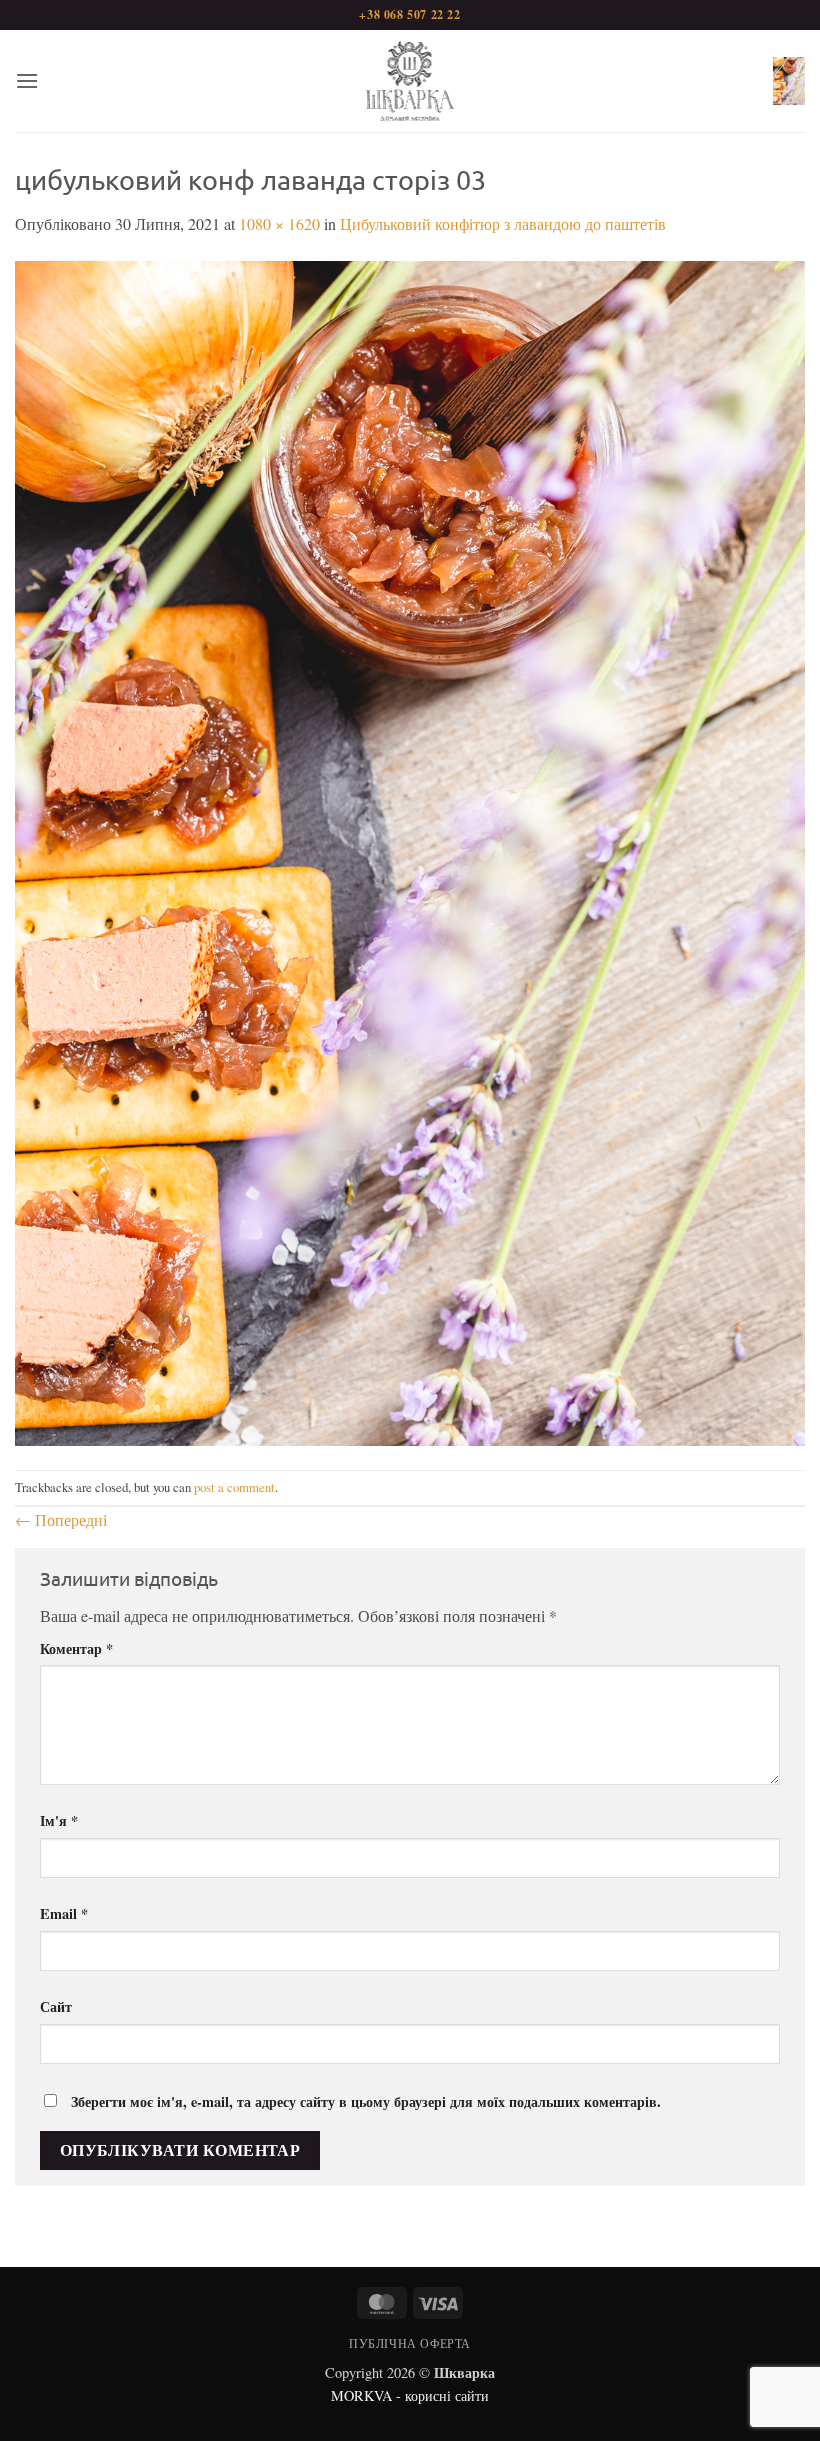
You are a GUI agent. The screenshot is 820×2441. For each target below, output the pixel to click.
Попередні (61, 1519)
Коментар (76, 1648)
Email (64, 1913)
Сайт (56, 2006)
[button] (27, 80)
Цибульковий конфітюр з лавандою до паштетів (503, 223)
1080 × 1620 (279, 223)
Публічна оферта (410, 2343)
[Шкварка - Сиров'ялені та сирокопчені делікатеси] (410, 81)
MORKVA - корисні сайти (410, 2395)
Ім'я (59, 1820)
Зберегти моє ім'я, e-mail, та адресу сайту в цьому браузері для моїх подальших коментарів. (366, 2101)
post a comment (234, 1487)
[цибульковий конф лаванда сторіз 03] (410, 850)
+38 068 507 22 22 (409, 14)
